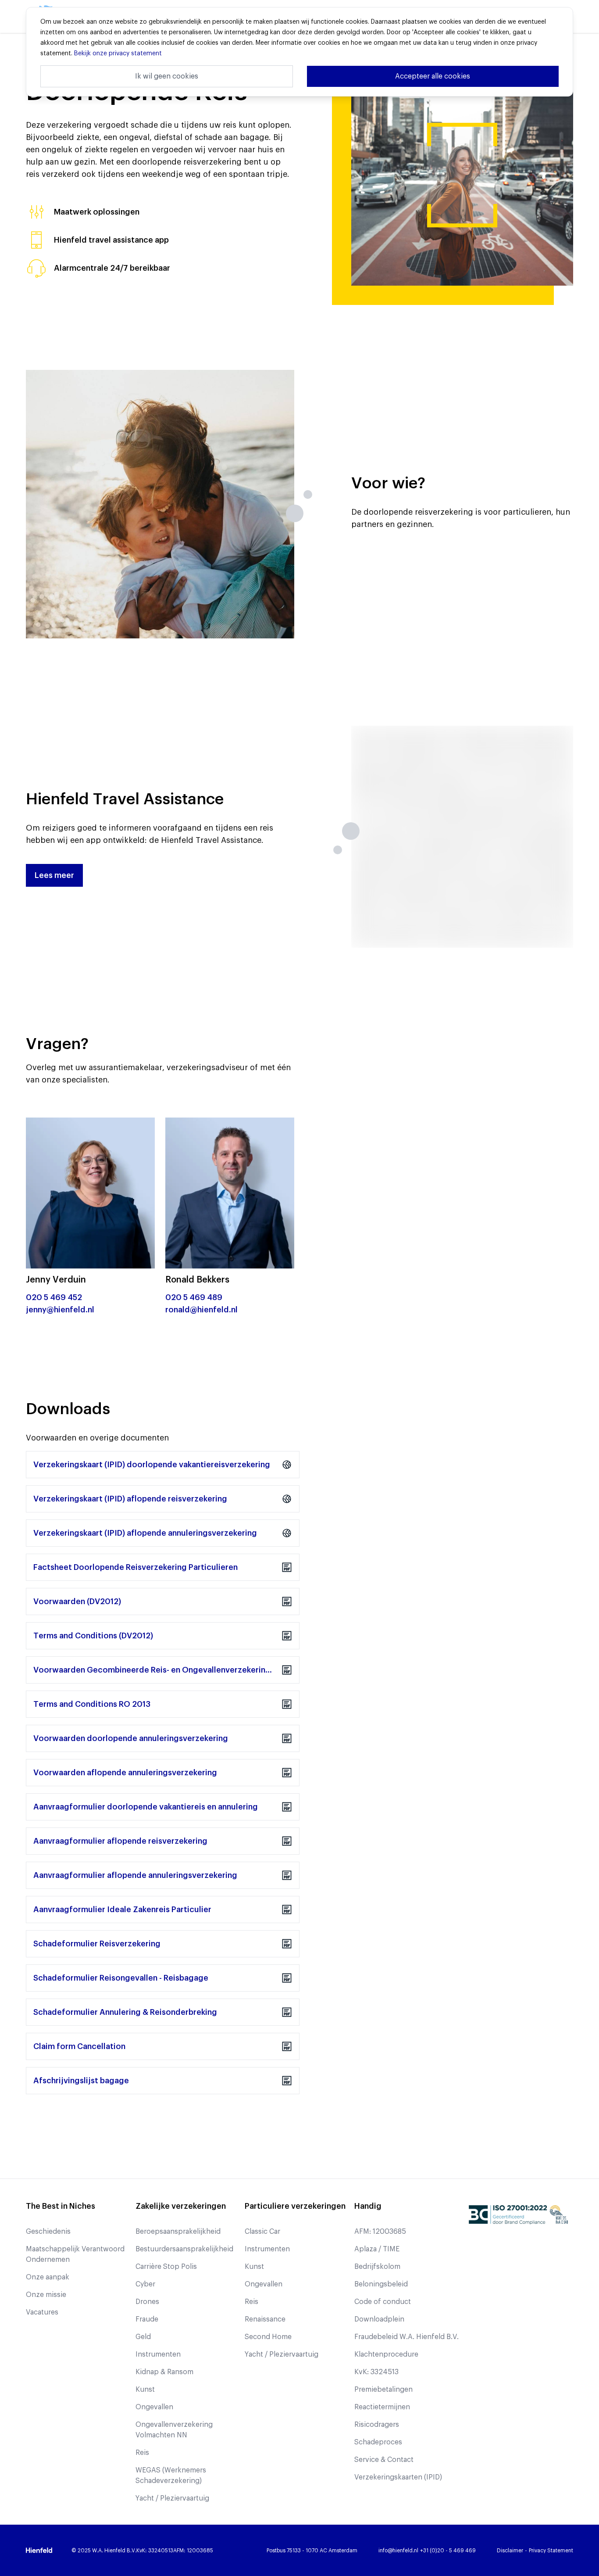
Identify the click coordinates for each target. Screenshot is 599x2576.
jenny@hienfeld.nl (60, 1310)
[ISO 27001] (518, 2214)
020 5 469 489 (194, 1297)
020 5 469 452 (54, 1297)
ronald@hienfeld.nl (201, 1310)
